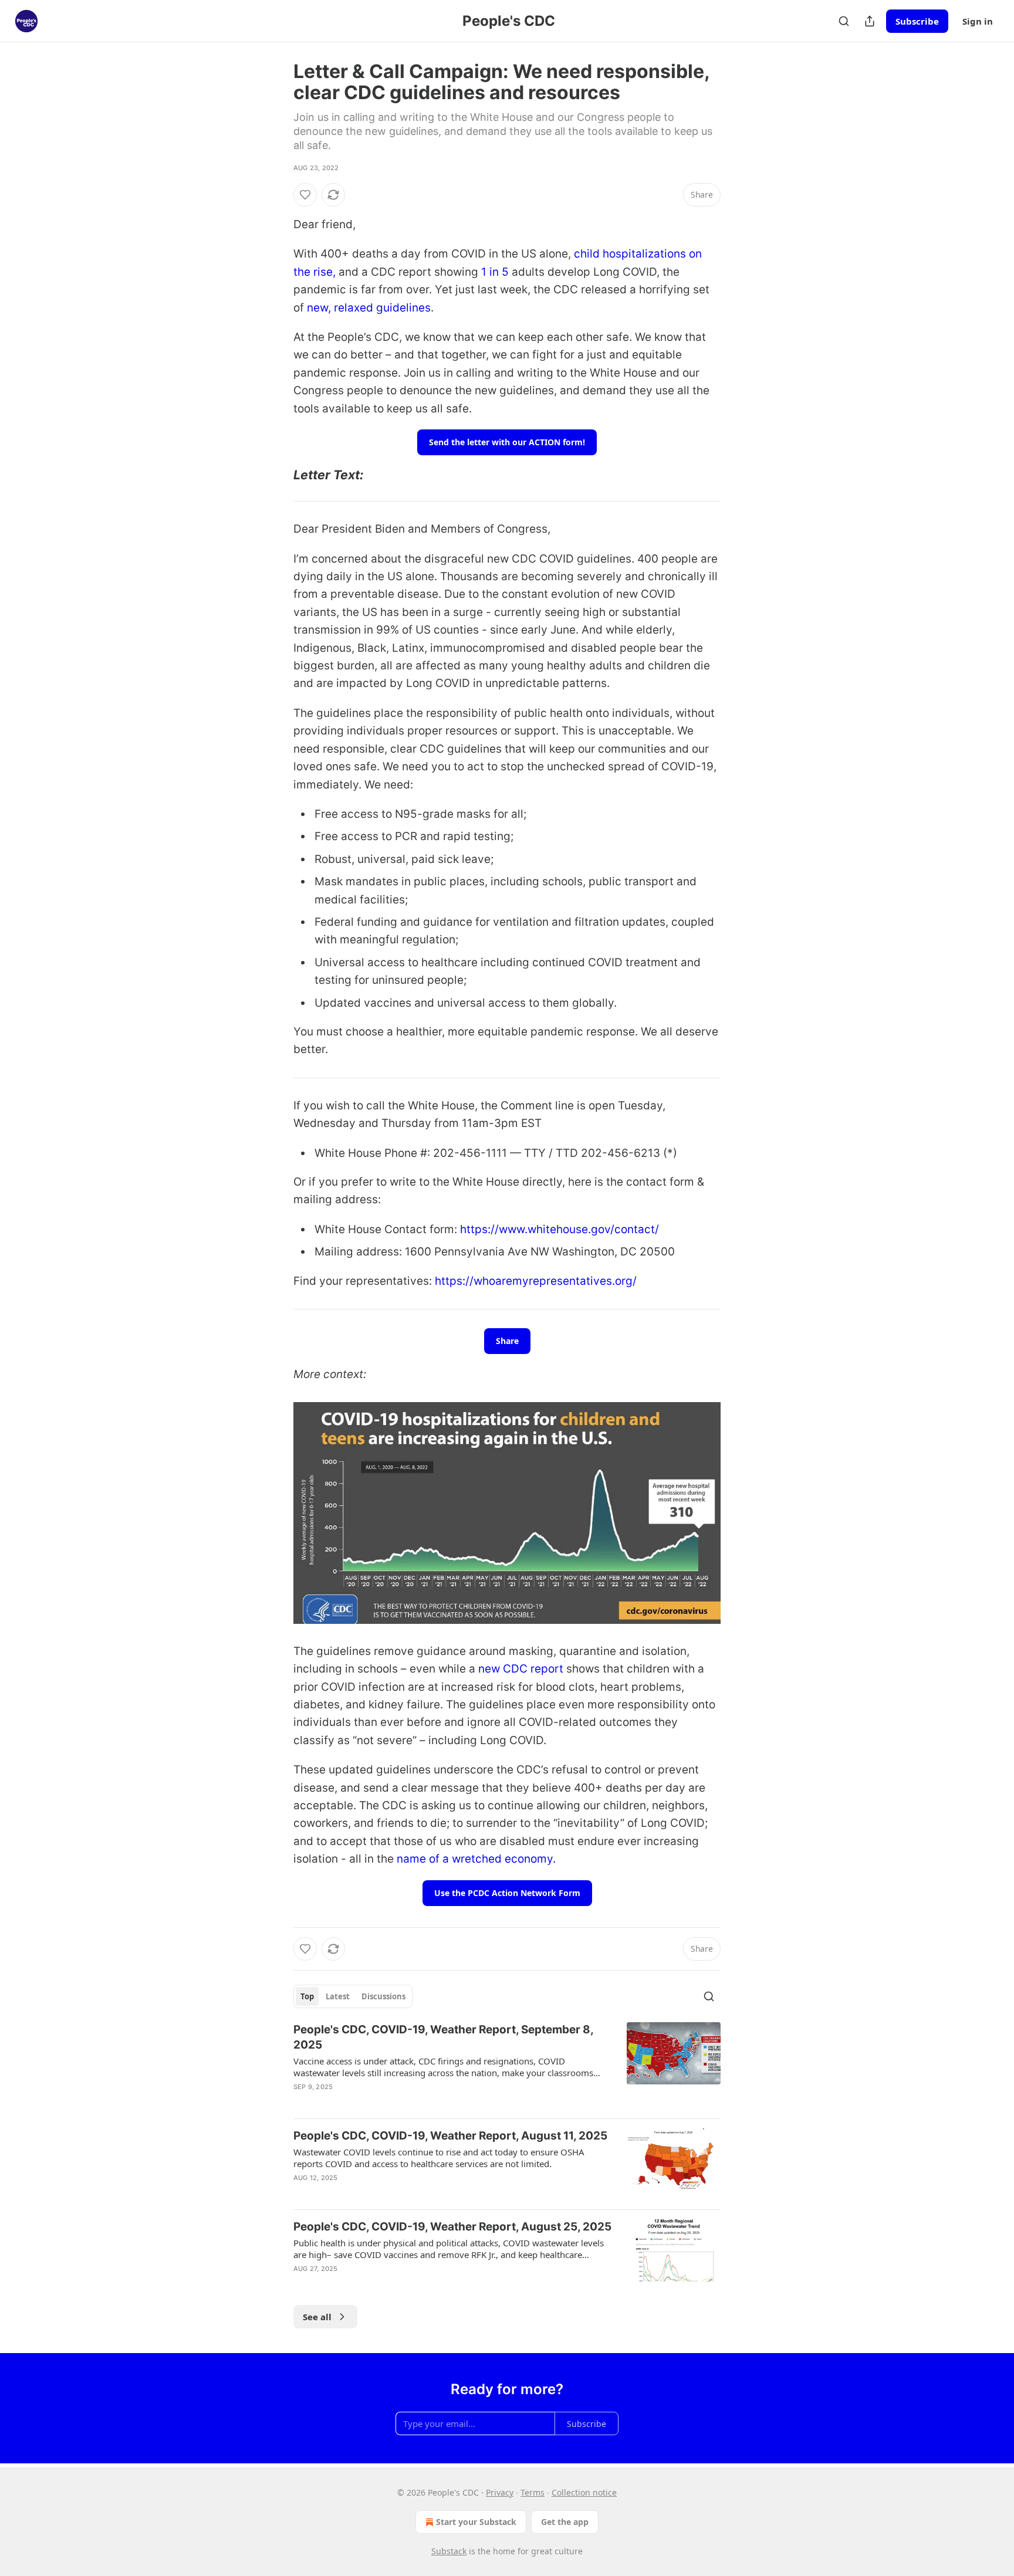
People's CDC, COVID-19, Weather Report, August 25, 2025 (452, 2227)
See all (317, 2317)
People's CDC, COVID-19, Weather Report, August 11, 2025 (450, 2136)
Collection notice (584, 2492)
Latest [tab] (338, 1996)
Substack (449, 2551)
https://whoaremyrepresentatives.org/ (536, 1281)
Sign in (978, 21)
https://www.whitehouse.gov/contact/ (560, 1229)
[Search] (844, 21)
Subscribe (917, 21)
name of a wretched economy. (475, 1859)
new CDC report (521, 1669)
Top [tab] (307, 1996)
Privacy (500, 2492)
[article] (507, 2066)
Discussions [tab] (383, 1996)
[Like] (305, 195)
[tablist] (353, 1996)
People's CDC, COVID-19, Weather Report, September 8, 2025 (443, 2037)
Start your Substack (476, 2522)
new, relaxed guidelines (369, 308)
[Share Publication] (870, 21)
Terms (533, 2492)
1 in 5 (496, 272)
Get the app (565, 2522)
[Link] (277, 475)
